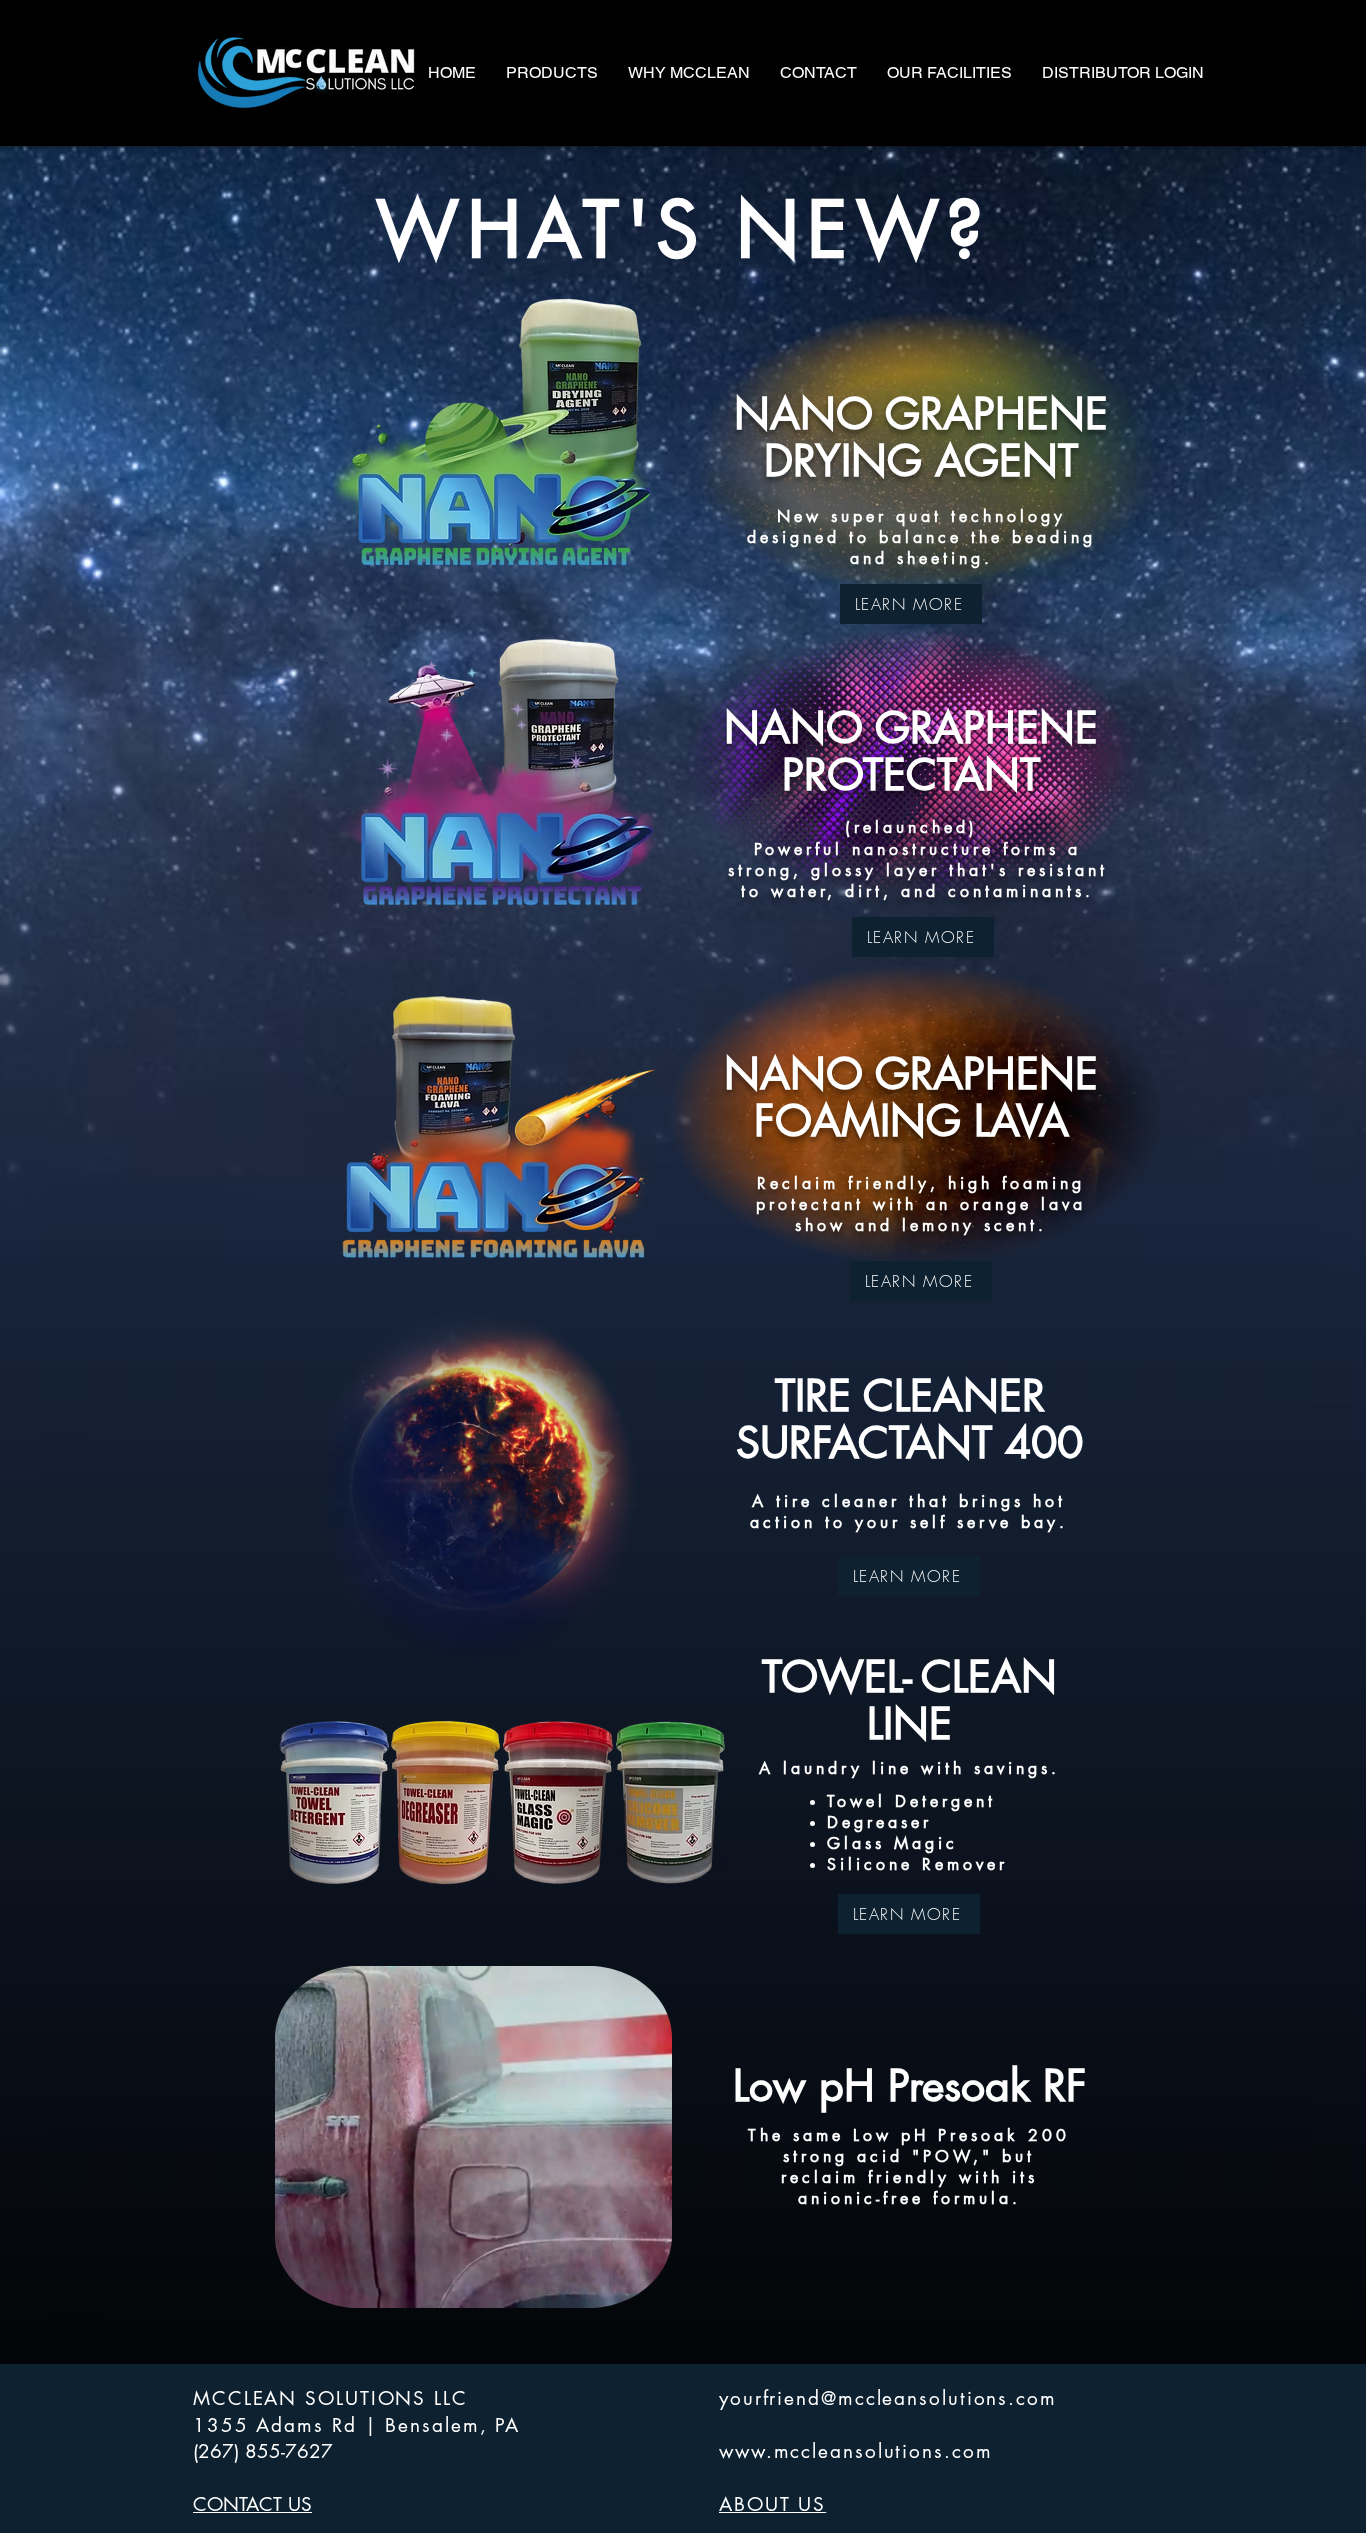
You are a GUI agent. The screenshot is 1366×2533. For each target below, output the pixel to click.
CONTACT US (252, 2504)
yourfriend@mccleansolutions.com (888, 2398)
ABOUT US (772, 2504)
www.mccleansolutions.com (856, 2451)
